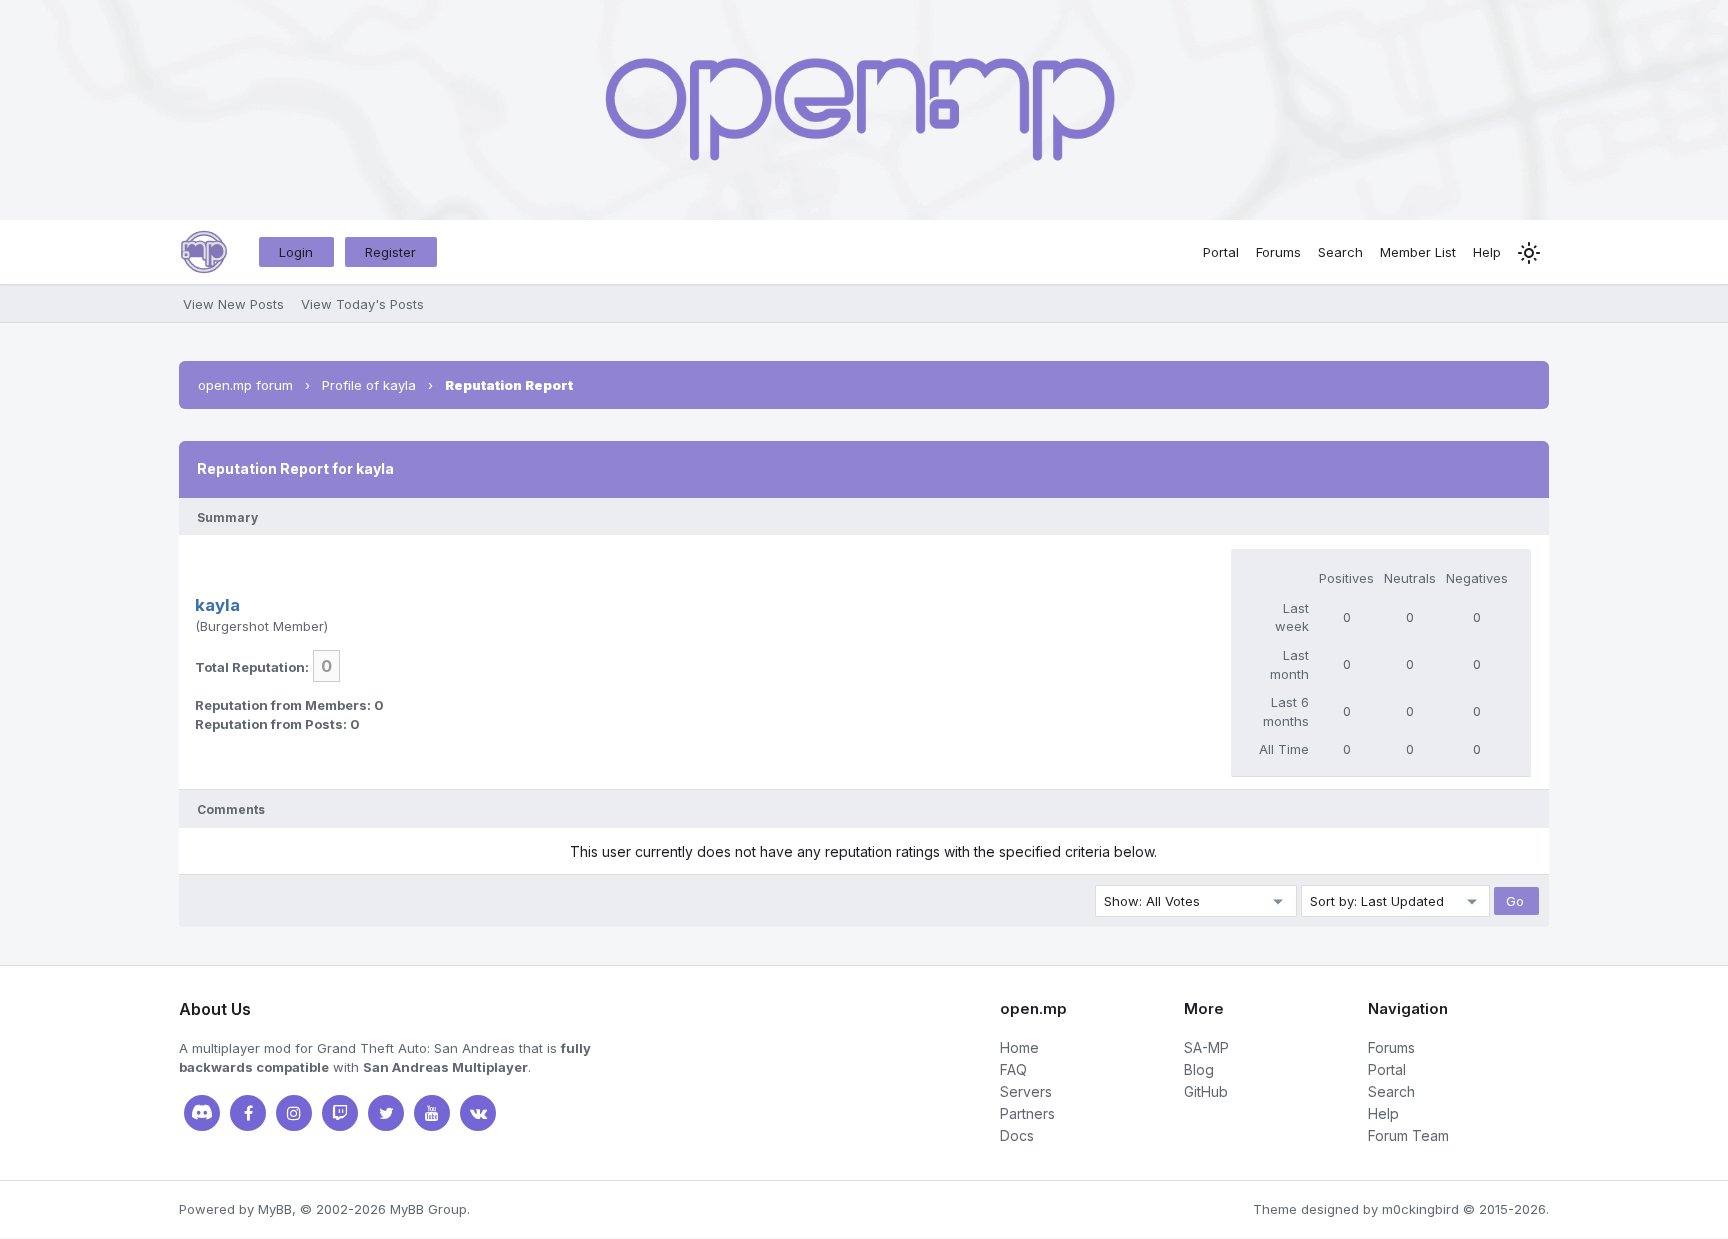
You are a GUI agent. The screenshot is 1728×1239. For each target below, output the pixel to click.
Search (1340, 252)
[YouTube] (432, 1113)
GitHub (1206, 1091)
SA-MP (1206, 1047)
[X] (386, 1113)
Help (1487, 252)
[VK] (478, 1113)
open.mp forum (245, 385)
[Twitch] (340, 1113)
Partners (1027, 1113)
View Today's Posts (362, 304)
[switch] (1529, 253)
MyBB (275, 1209)
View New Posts (233, 304)
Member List (1418, 252)
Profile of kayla (369, 385)
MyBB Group (428, 1209)
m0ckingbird (1420, 1209)
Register (390, 252)
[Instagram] (294, 1113)
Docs (1017, 1135)
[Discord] (202, 1113)
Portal (1221, 252)
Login (296, 252)
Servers (1026, 1091)
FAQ (1013, 1069)
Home (1019, 1047)
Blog (1199, 1069)
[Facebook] (248, 1113)
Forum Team (1408, 1135)
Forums (1278, 252)
